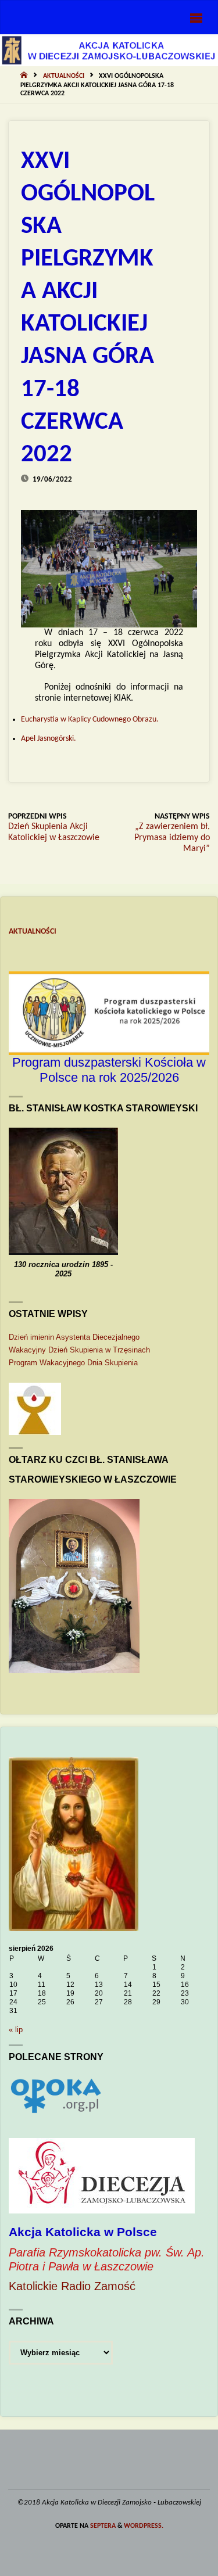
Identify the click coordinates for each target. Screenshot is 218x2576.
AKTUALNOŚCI (64, 76)
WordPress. (144, 2526)
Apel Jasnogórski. (49, 739)
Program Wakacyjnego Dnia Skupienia (73, 1363)
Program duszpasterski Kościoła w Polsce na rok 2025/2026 (109, 1070)
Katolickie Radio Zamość (72, 2286)
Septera (102, 2526)
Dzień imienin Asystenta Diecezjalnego (74, 1337)
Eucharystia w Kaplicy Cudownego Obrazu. (90, 720)
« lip (16, 2030)
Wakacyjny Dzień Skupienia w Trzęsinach (79, 1350)
